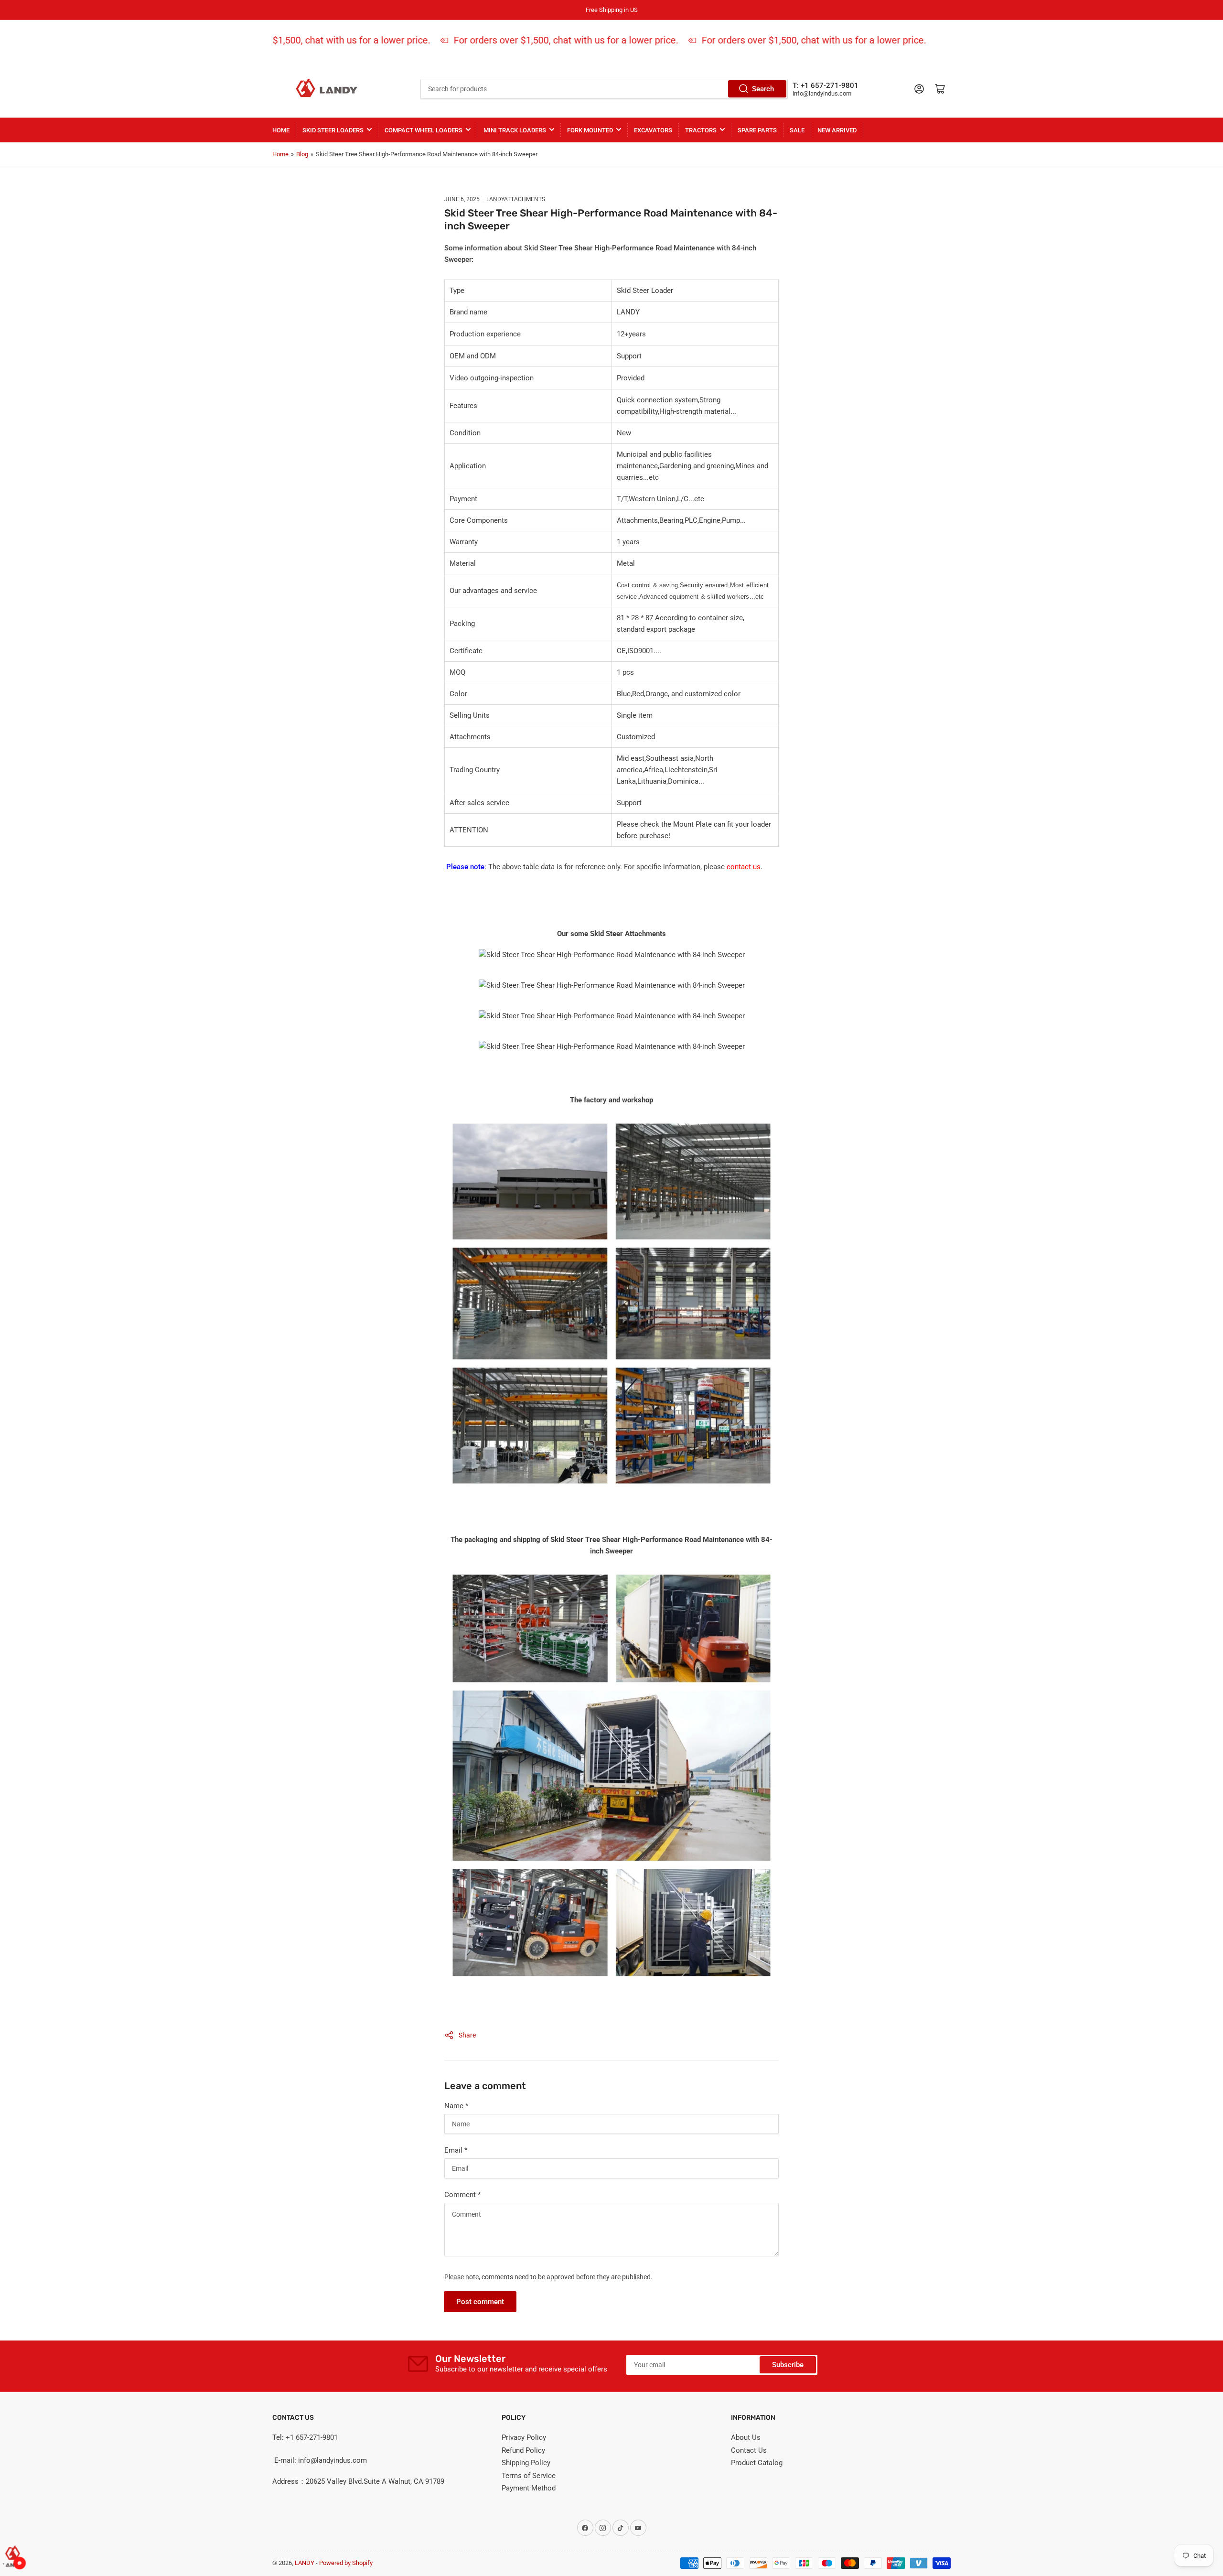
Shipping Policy (526, 2463)
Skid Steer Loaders (333, 130)
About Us (746, 2437)
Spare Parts (757, 130)
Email (456, 2150)
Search (763, 89)
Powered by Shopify (346, 2563)
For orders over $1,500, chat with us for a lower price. (298, 40)
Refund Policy (523, 2450)
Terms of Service (529, 2476)
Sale (797, 130)
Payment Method (529, 2488)
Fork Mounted (590, 130)
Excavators (653, 130)
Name (456, 2106)
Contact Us (749, 2450)
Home (281, 130)
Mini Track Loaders (515, 130)
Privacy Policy (524, 2437)
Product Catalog (757, 2463)
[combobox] (604, 89)
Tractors (701, 130)
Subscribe (788, 2365)
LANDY (305, 2563)
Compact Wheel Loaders (424, 130)
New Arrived (837, 130)
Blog (302, 154)
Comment (462, 2195)
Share (467, 2035)
